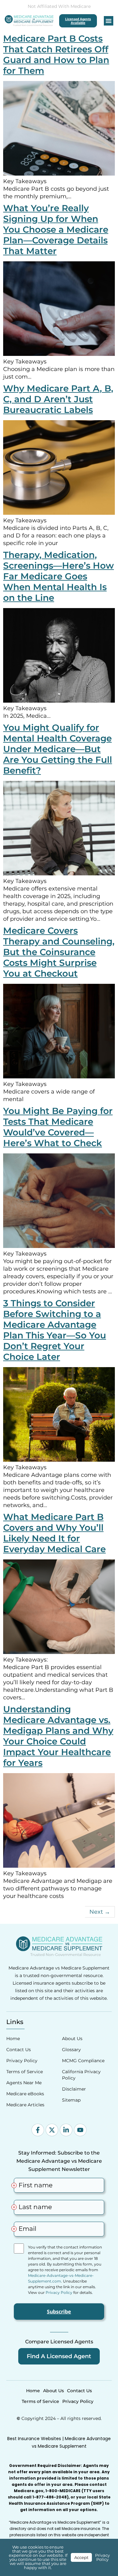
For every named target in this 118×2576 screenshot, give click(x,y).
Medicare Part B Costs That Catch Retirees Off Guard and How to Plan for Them (56, 55)
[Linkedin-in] (66, 2130)
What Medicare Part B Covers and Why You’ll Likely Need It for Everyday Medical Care (54, 1533)
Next (100, 1912)
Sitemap (71, 2100)
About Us (72, 2039)
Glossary (71, 2050)
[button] (109, 21)
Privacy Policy (22, 2061)
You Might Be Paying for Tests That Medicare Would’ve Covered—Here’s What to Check (58, 1127)
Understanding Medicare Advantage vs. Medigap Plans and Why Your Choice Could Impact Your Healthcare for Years (58, 1736)
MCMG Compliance (83, 2061)
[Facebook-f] (38, 2130)
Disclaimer (74, 2089)
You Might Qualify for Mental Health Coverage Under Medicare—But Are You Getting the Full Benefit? (58, 749)
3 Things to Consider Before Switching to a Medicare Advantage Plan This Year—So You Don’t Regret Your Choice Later (55, 1330)
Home (13, 2039)
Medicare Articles (25, 2105)
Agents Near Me (24, 2083)
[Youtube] (80, 2130)
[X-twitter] (52, 2130)
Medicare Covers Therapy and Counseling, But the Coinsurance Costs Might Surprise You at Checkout (59, 952)
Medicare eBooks (25, 2094)
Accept (81, 2557)
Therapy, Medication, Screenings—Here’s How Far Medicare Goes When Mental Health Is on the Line (59, 576)
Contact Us (19, 2050)
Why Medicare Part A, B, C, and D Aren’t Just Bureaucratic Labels (58, 399)
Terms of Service (25, 2072)
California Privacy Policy (81, 2075)
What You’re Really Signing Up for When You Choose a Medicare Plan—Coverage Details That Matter (56, 229)
